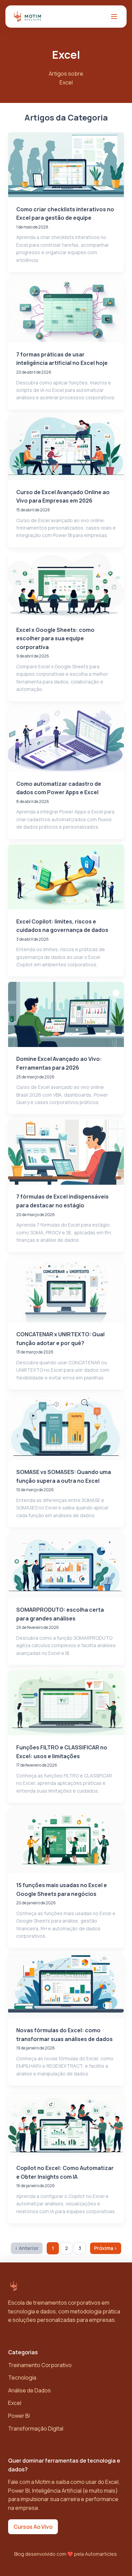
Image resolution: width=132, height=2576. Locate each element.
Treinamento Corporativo (40, 2365)
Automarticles (101, 2554)
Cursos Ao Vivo (33, 2527)
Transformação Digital (36, 2429)
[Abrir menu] (114, 17)
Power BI (19, 2416)
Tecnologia (22, 2378)
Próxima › (106, 2248)
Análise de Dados (29, 2390)
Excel (15, 2403)
